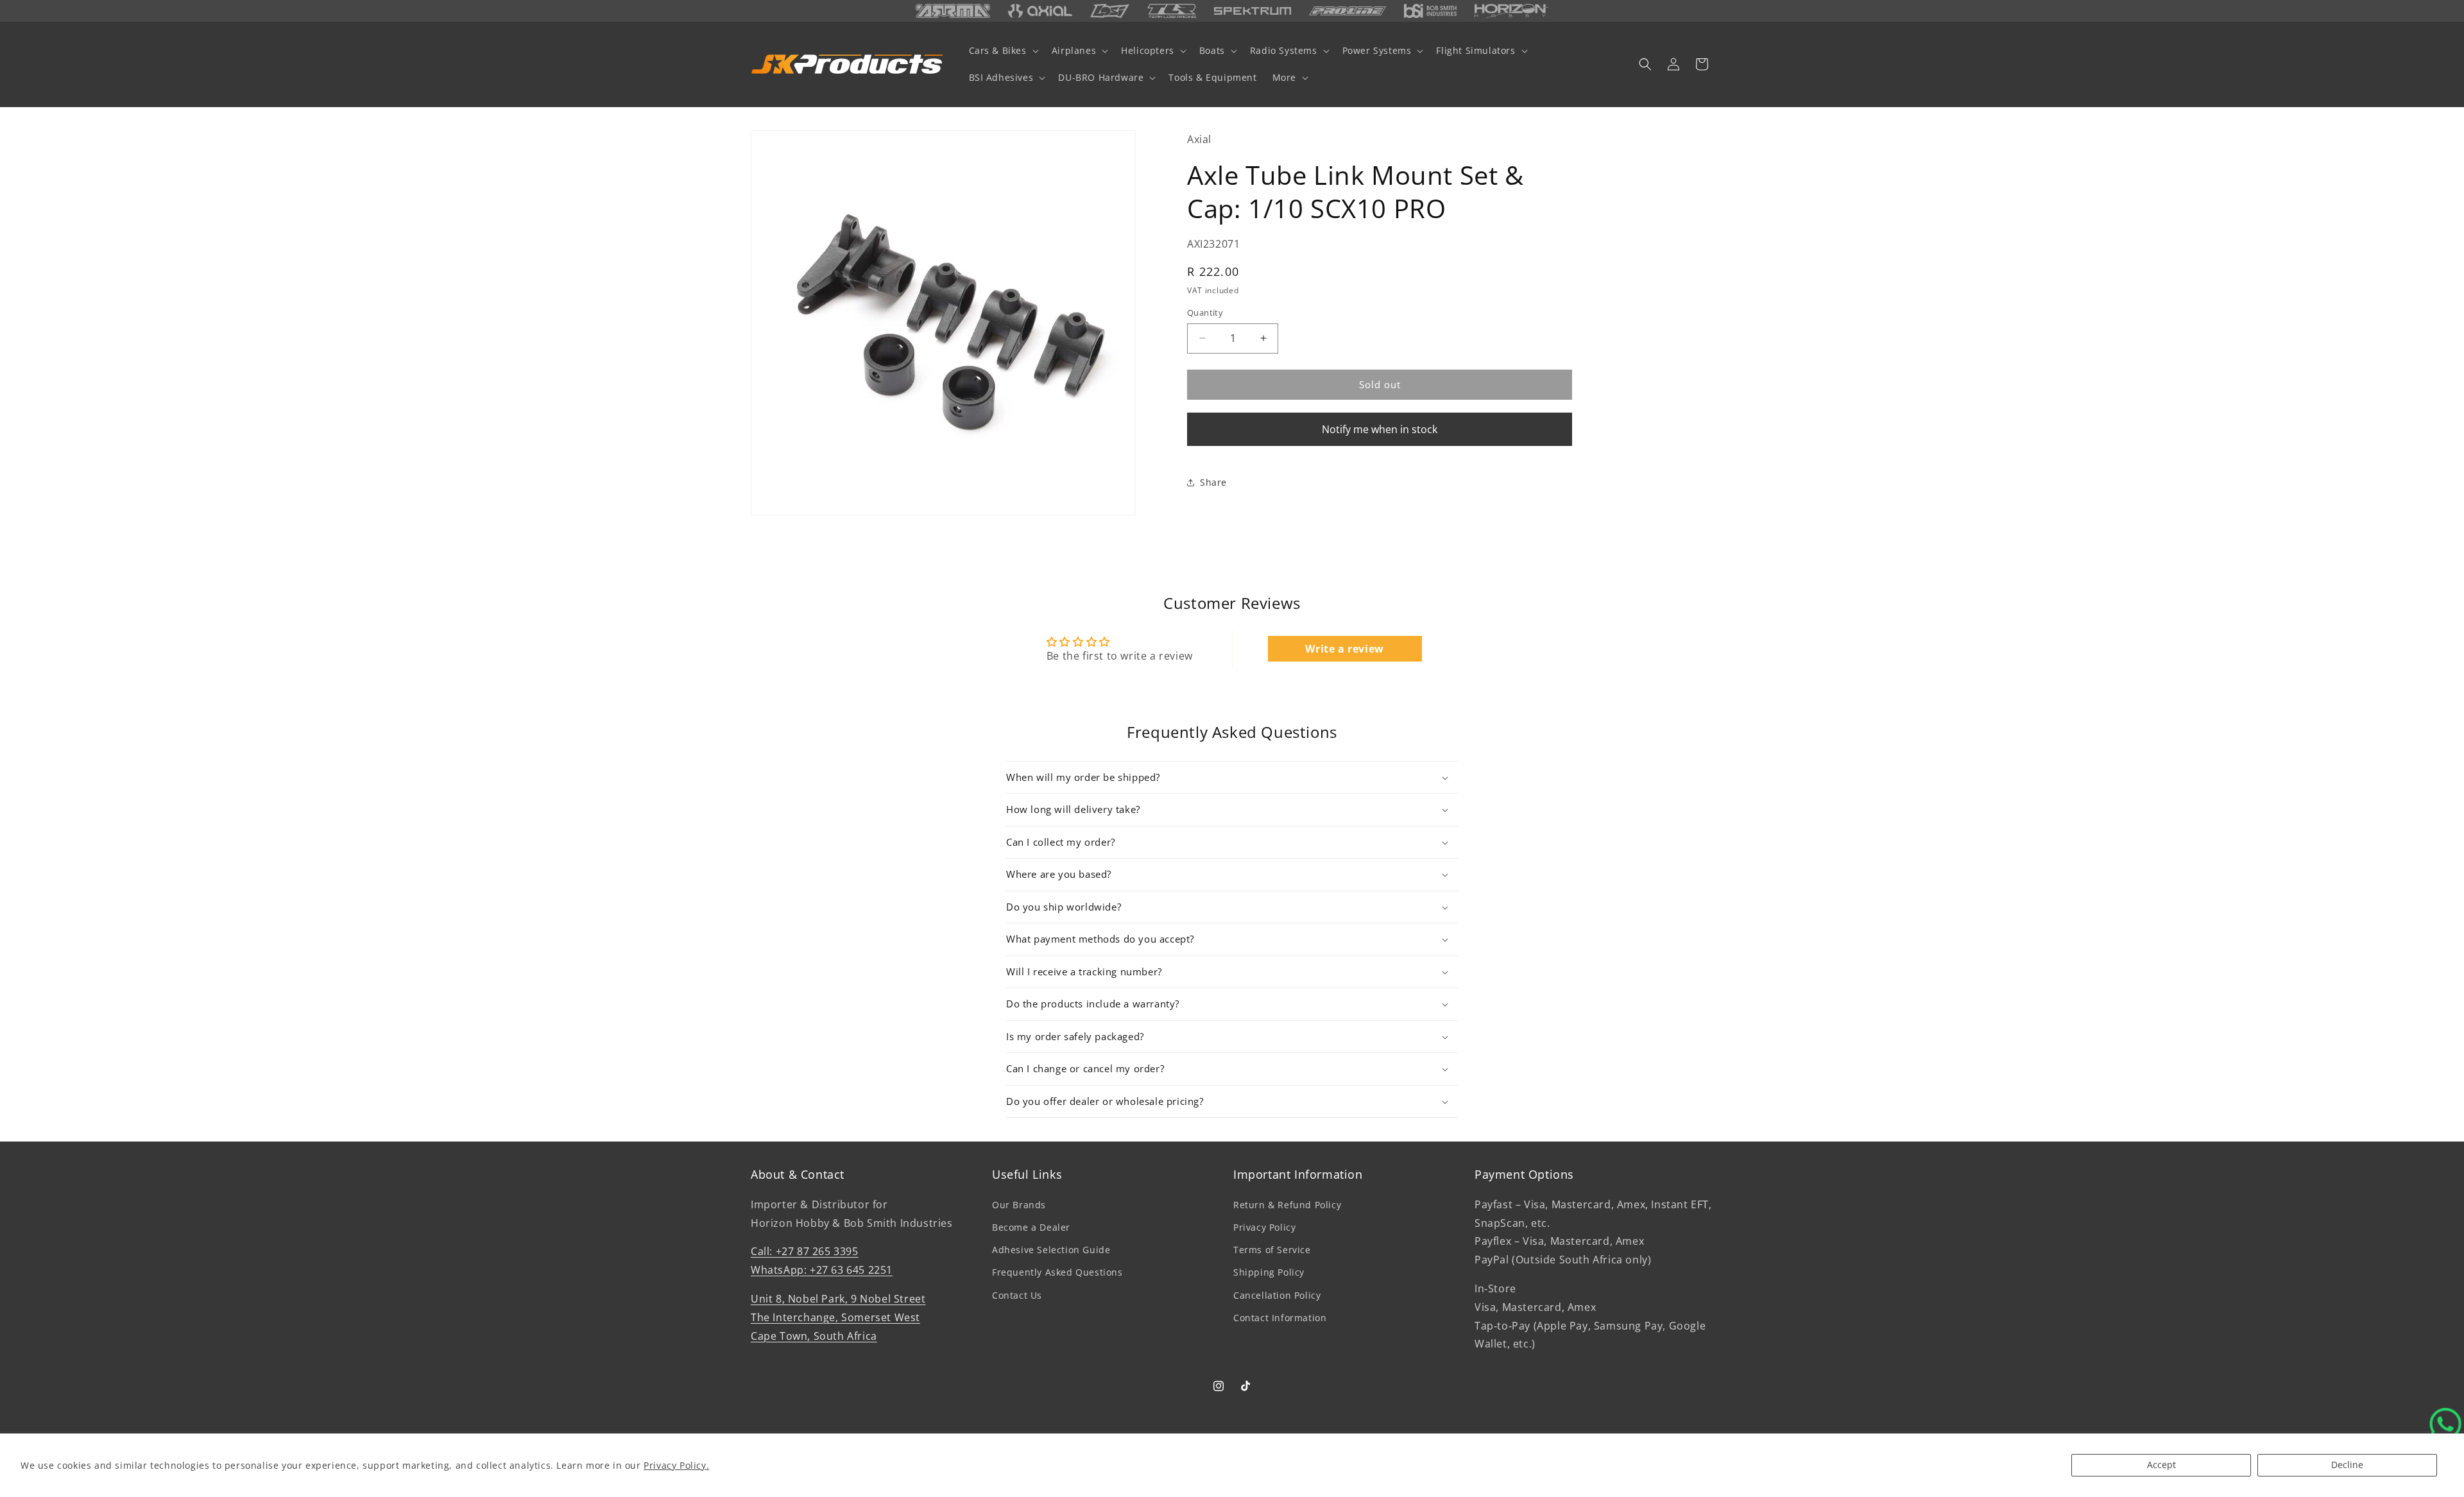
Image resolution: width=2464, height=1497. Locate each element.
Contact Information (1280, 1317)
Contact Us (1017, 1295)
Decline (2347, 1465)
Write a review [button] (1344, 649)
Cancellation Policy (1277, 1295)
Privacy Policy (1264, 1227)
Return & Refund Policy (1287, 1204)
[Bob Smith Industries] (1430, 11)
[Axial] (1040, 11)
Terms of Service (1272, 1250)
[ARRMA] (953, 11)
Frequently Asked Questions (1057, 1272)
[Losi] (1110, 11)
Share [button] (1213, 482)
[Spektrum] (1253, 11)
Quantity (1205, 312)
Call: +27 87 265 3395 (805, 1251)
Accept (2161, 1465)
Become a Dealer (1031, 1227)
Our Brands (1019, 1204)
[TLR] (1172, 11)
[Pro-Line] (1347, 11)
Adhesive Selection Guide (1051, 1250)
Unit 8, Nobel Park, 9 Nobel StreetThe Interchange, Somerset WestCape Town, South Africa (838, 1317)
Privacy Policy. (676, 1465)
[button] (1003, 51)
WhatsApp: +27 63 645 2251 (822, 1270)
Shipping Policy (1269, 1272)
